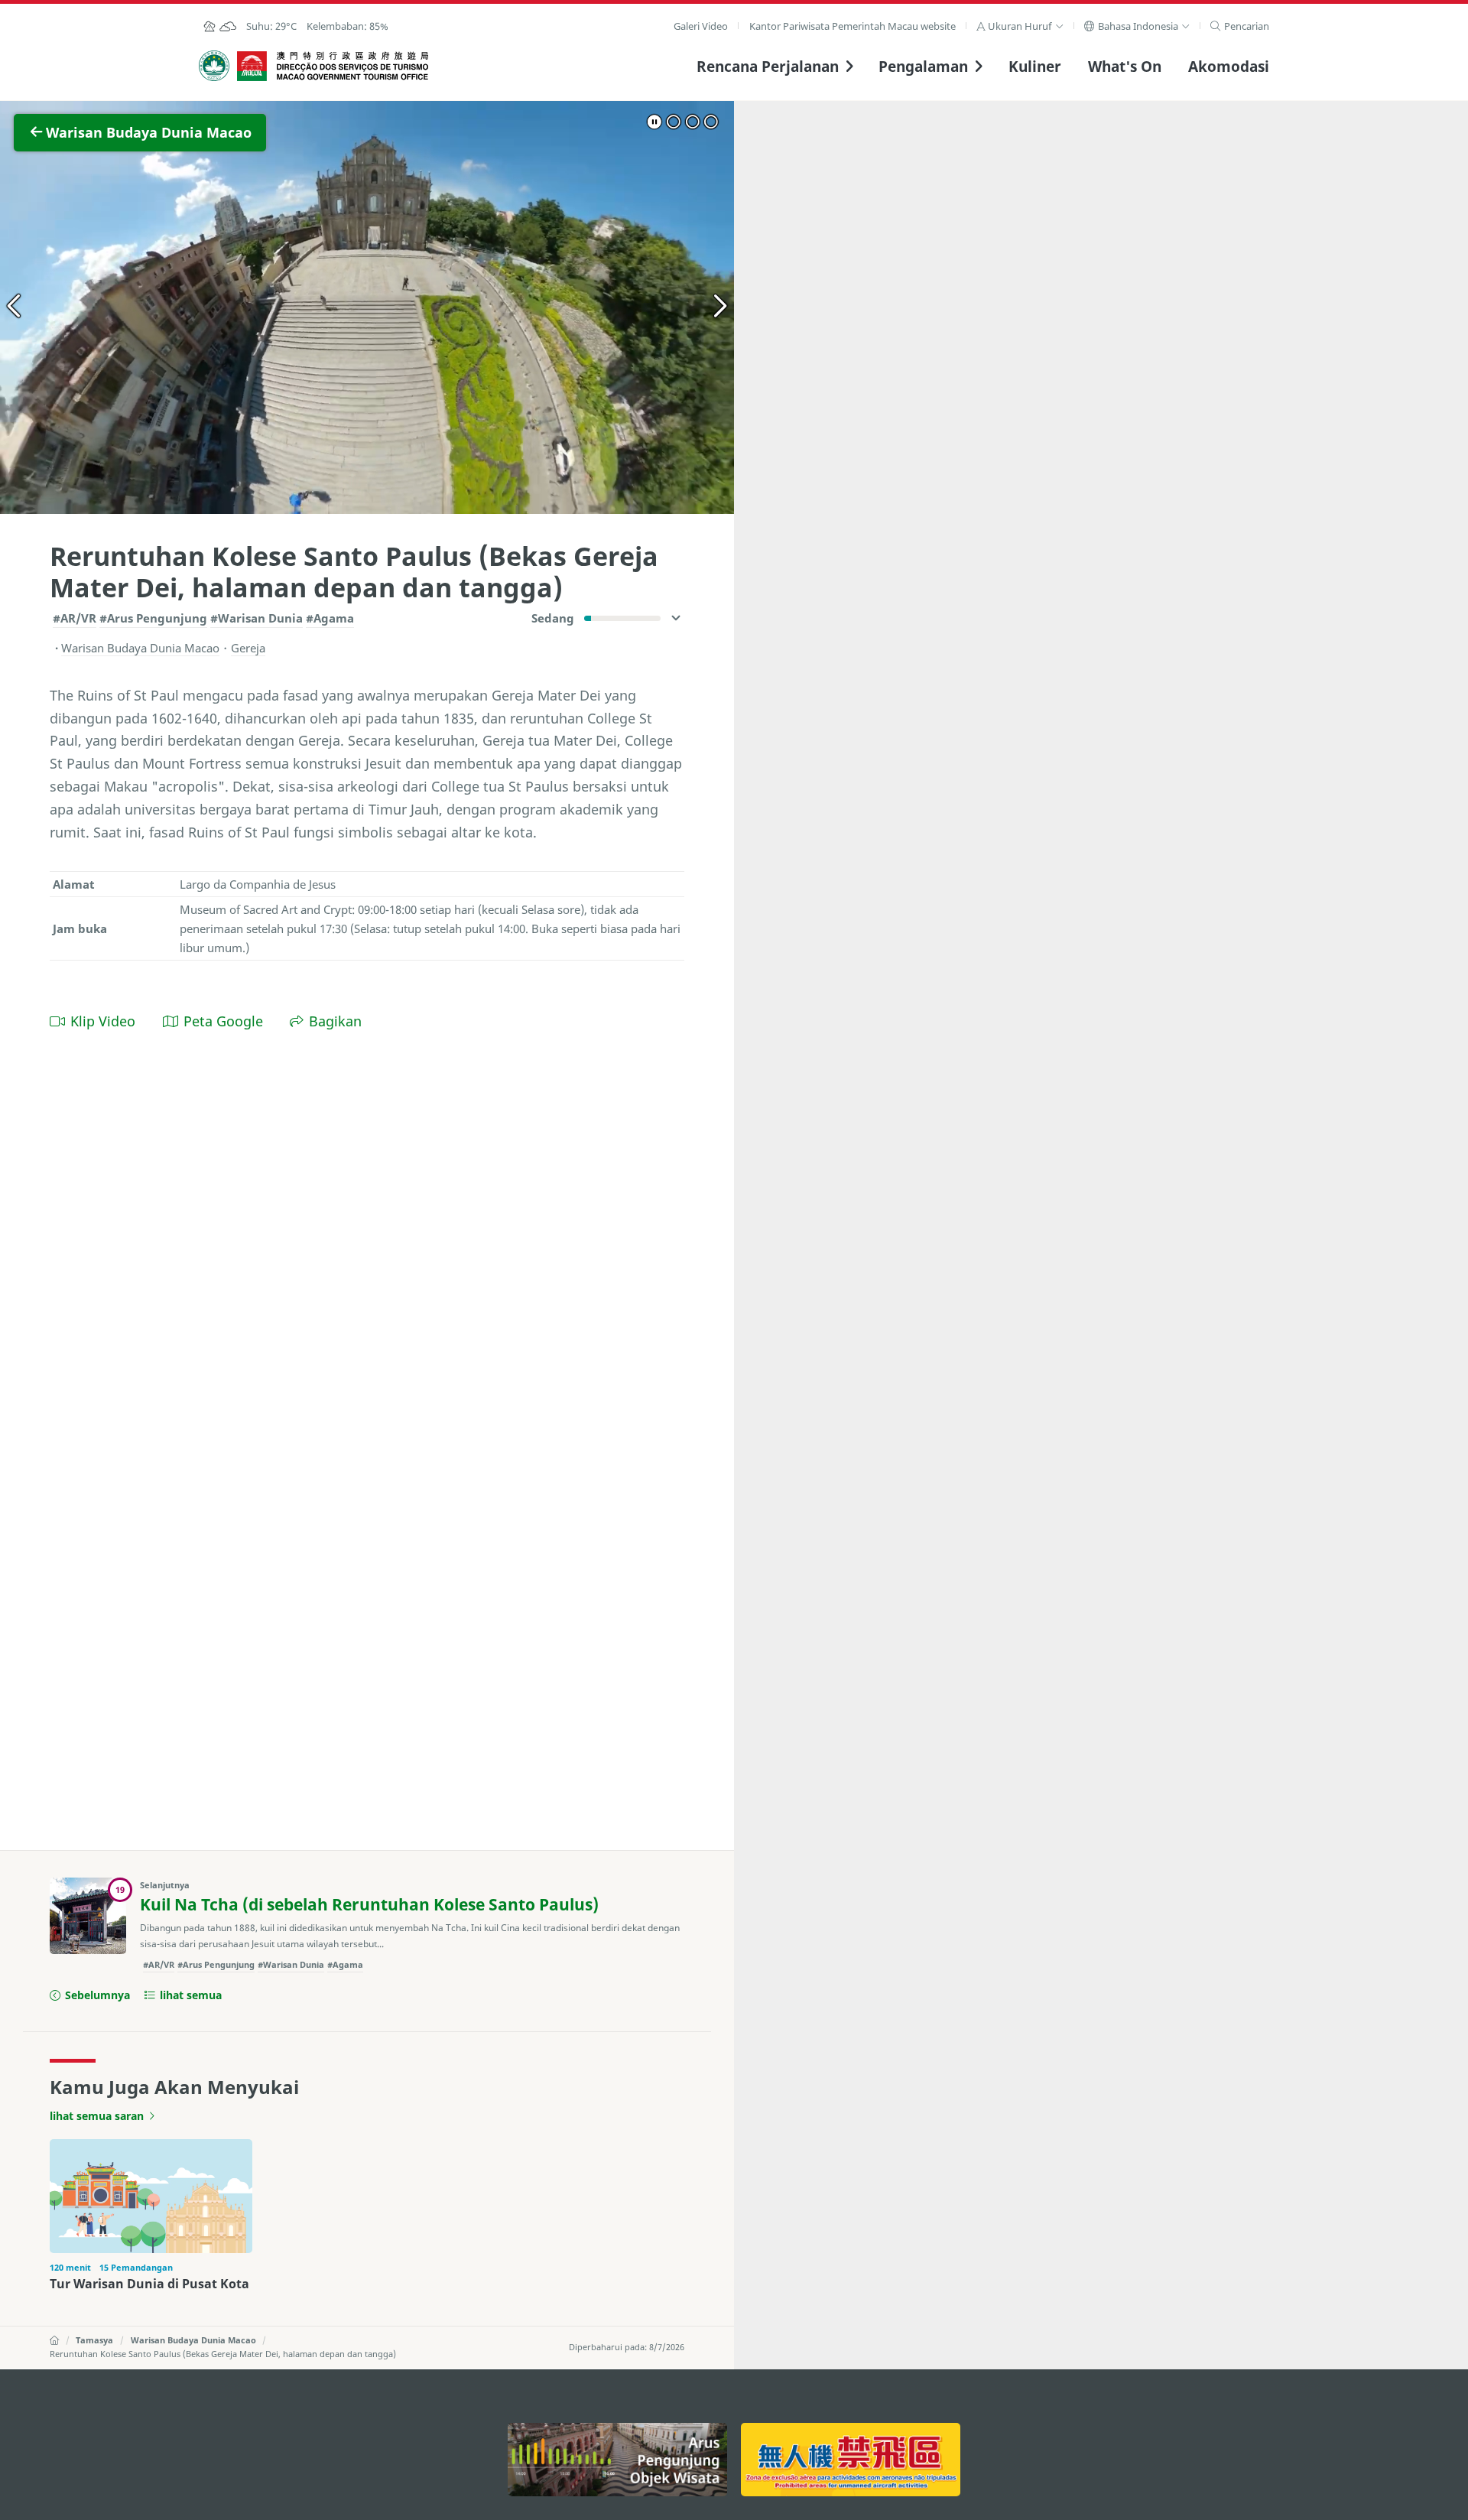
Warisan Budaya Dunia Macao (193, 2340)
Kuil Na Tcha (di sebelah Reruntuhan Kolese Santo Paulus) (369, 1904)
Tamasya (94, 2340)
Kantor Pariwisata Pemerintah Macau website (853, 26)
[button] (1020, 26)
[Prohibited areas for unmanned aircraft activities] (851, 2460)
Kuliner (1035, 66)
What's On (1125, 66)
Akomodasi (1229, 66)
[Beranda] (54, 2340)
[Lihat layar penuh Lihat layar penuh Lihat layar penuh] (367, 307)
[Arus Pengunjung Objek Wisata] (617, 2460)
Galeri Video (701, 26)
